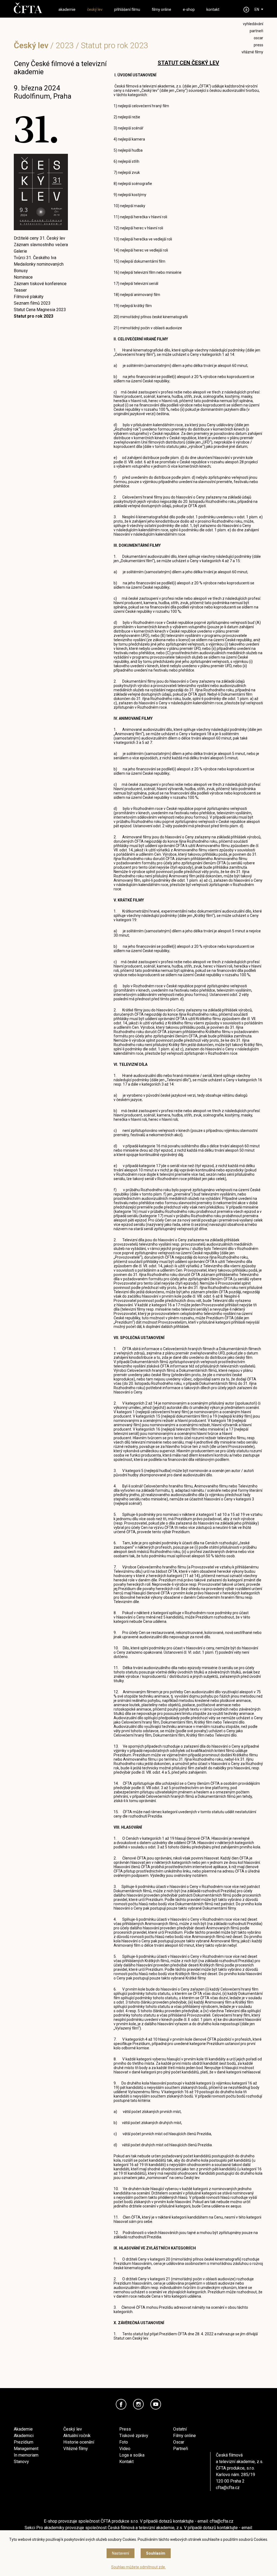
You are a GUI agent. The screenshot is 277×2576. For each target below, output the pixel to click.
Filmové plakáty (29, 297)
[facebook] (121, 2404)
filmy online (161, 9)
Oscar (179, 2442)
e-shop (189, 9)
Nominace (23, 277)
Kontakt (126, 2462)
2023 (65, 45)
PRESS (258, 45)
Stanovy (21, 2462)
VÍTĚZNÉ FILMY (252, 52)
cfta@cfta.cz (228, 2488)
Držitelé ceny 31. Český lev (39, 238)
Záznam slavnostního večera (41, 245)
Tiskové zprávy (134, 2436)
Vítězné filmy (76, 2449)
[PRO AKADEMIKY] (246, 10)
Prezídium (24, 2442)
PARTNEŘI (256, 31)
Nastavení (121, 2553)
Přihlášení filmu (127, 9)
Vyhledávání (253, 24)
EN (257, 9)
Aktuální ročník (77, 2436)
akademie (67, 9)
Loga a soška (132, 2455)
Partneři (181, 2449)
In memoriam (26, 2455)
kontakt (213, 9)
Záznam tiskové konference (40, 284)
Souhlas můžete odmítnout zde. (138, 2567)
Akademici (24, 2436)
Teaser (20, 290)
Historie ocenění (79, 2442)
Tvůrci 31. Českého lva (35, 258)
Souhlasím (156, 2553)
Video (125, 2449)
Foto (124, 2442)
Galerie (20, 251)
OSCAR (258, 38)
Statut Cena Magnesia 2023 (40, 310)
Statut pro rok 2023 (34, 316)
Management (26, 2449)
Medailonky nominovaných (39, 264)
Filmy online (184, 2436)
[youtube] (156, 2404)
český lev (95, 9)
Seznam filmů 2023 (32, 303)
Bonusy (21, 271)
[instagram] (138, 2404)
